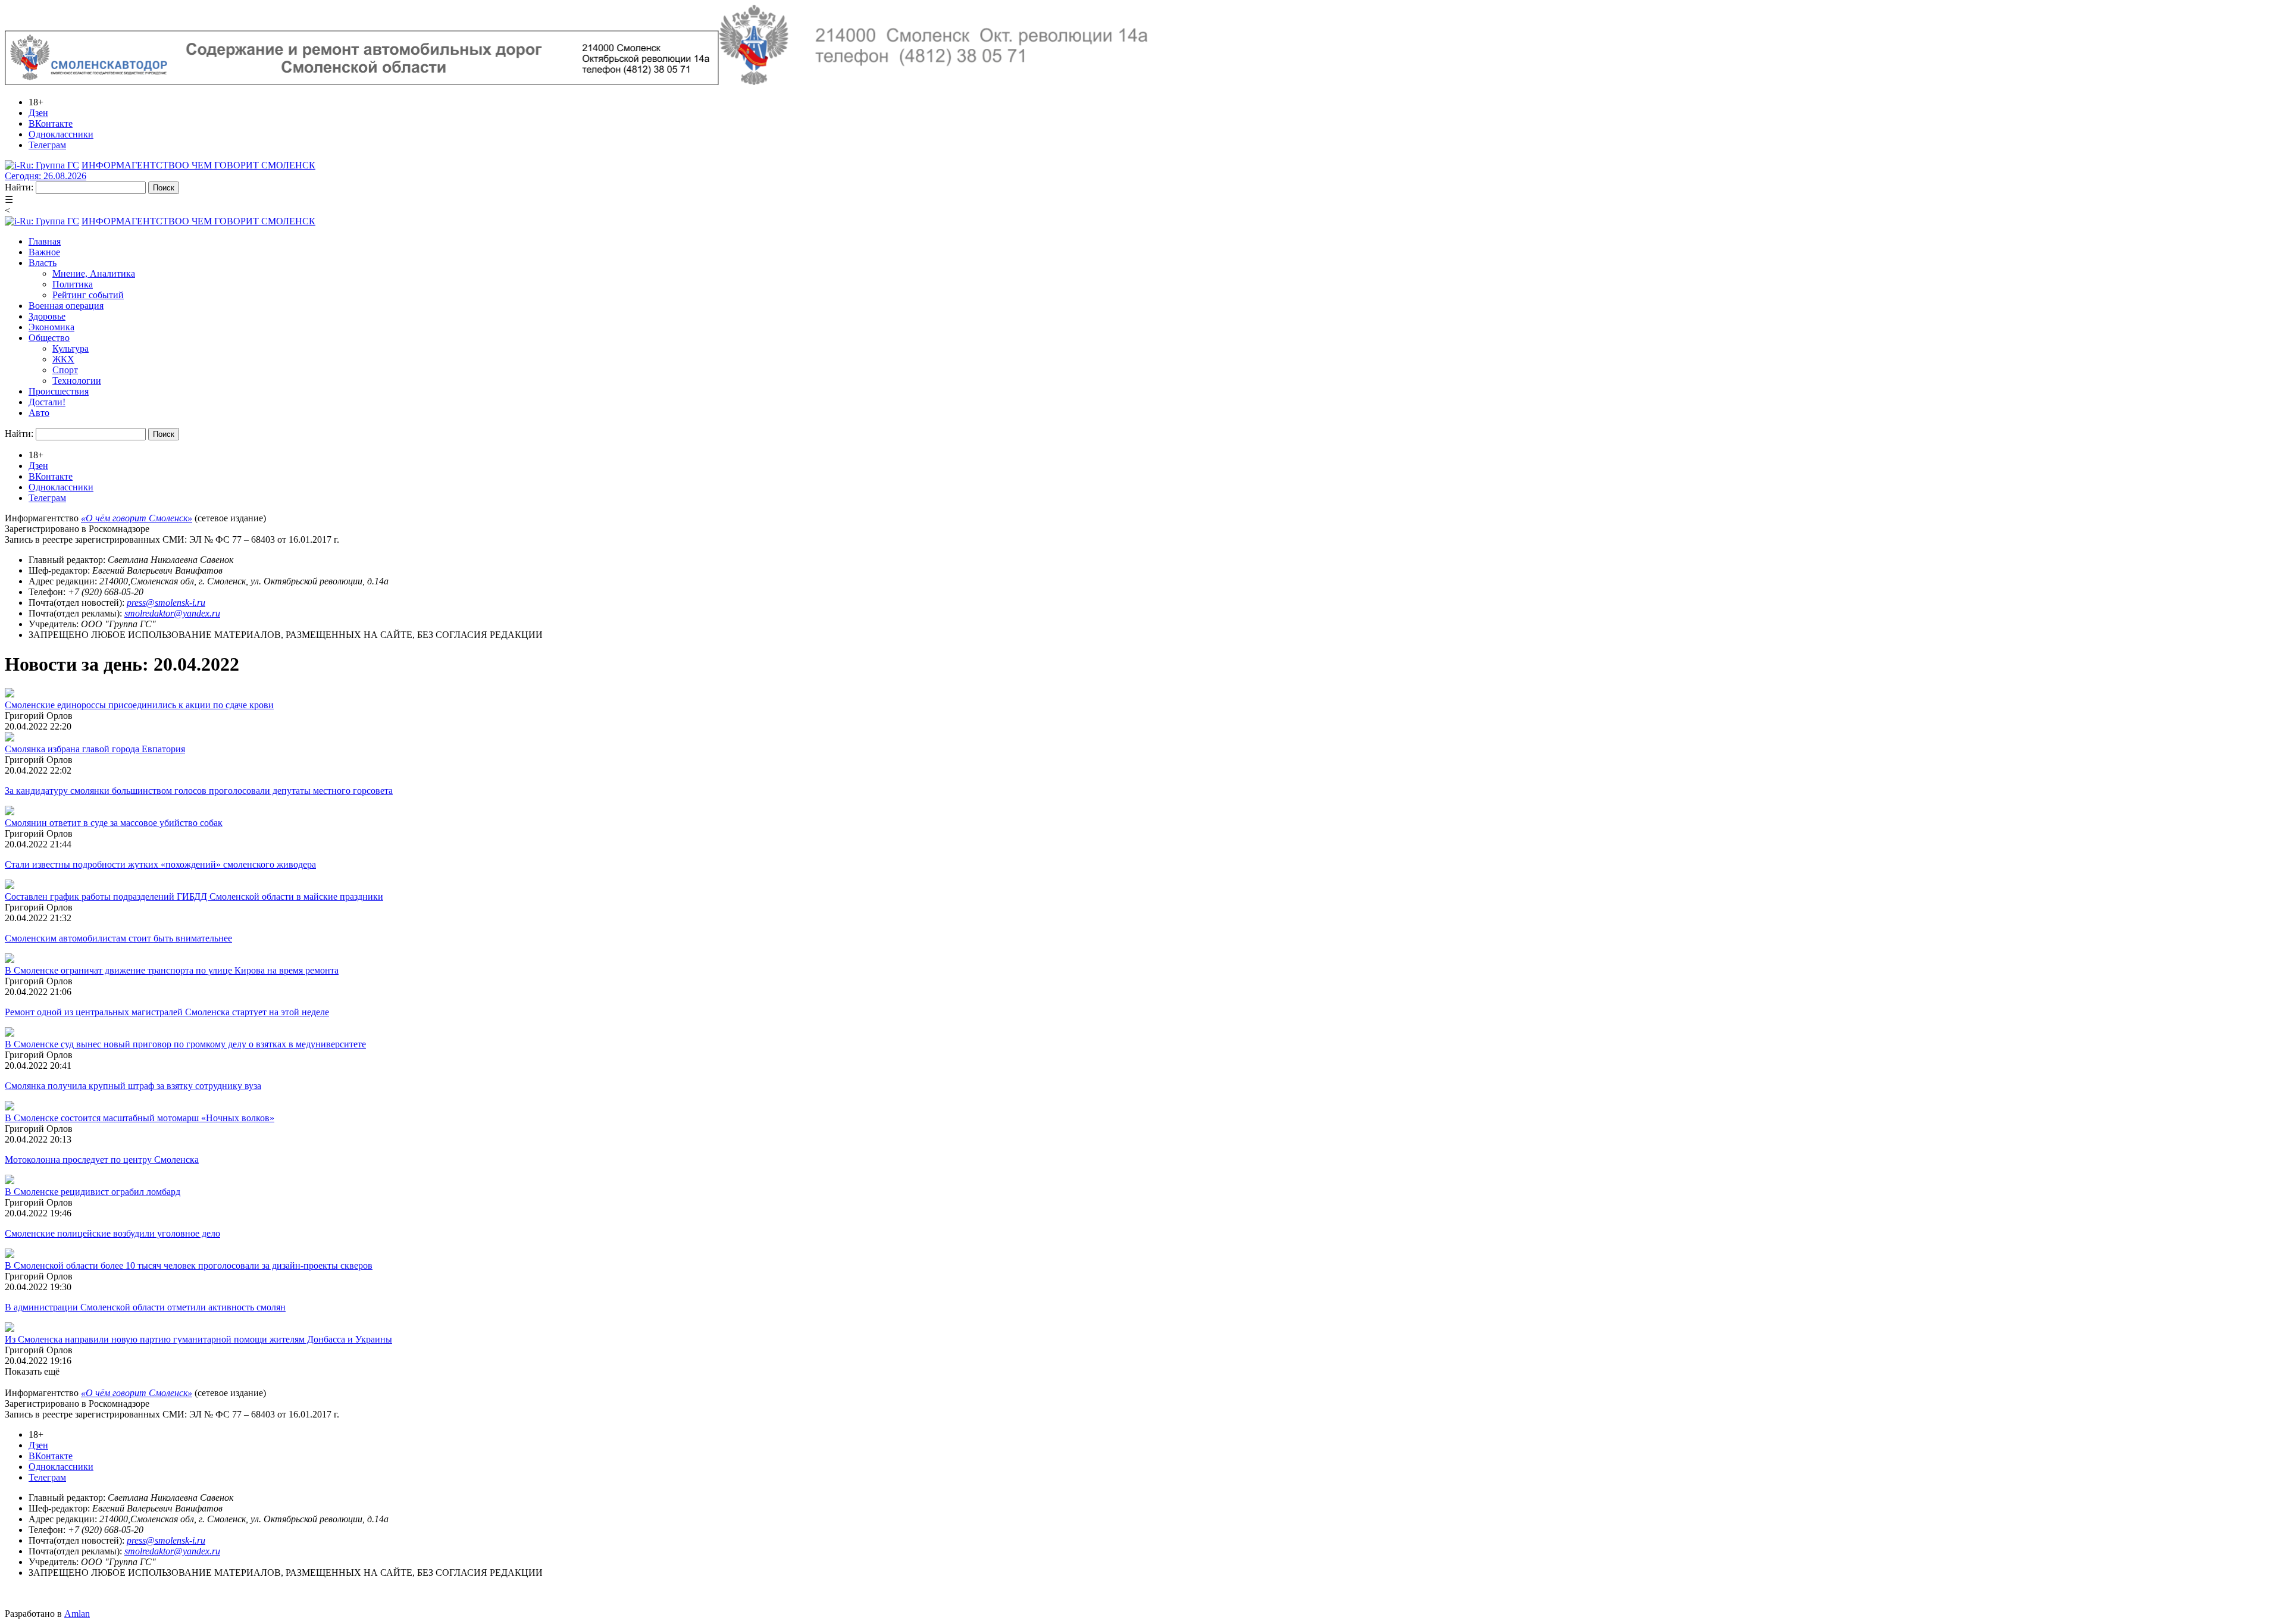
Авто (39, 413)
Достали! (47, 402)
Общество (49, 338)
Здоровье (47, 316)
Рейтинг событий (88, 295)
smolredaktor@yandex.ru (172, 613)
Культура (71, 348)
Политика (73, 284)
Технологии (77, 381)
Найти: (19, 187)
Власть (43, 263)
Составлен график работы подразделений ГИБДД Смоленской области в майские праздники (194, 897)
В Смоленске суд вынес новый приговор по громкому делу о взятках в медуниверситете (185, 1044)
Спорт (65, 370)
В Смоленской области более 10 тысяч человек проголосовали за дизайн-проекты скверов (189, 1265)
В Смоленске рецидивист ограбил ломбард (93, 1192)
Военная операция (66, 306)
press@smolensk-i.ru (166, 603)
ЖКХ (63, 359)
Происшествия (59, 391)
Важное (44, 252)
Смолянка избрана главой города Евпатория (95, 749)
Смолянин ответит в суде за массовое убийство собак (114, 823)
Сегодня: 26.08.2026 (46, 176)
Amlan (77, 1614)
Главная (45, 241)
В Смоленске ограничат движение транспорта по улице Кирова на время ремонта (172, 970)
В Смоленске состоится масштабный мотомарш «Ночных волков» (140, 1118)
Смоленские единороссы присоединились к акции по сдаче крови (139, 705)
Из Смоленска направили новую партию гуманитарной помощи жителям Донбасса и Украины (198, 1339)
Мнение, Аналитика (94, 273)
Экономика (51, 327)
